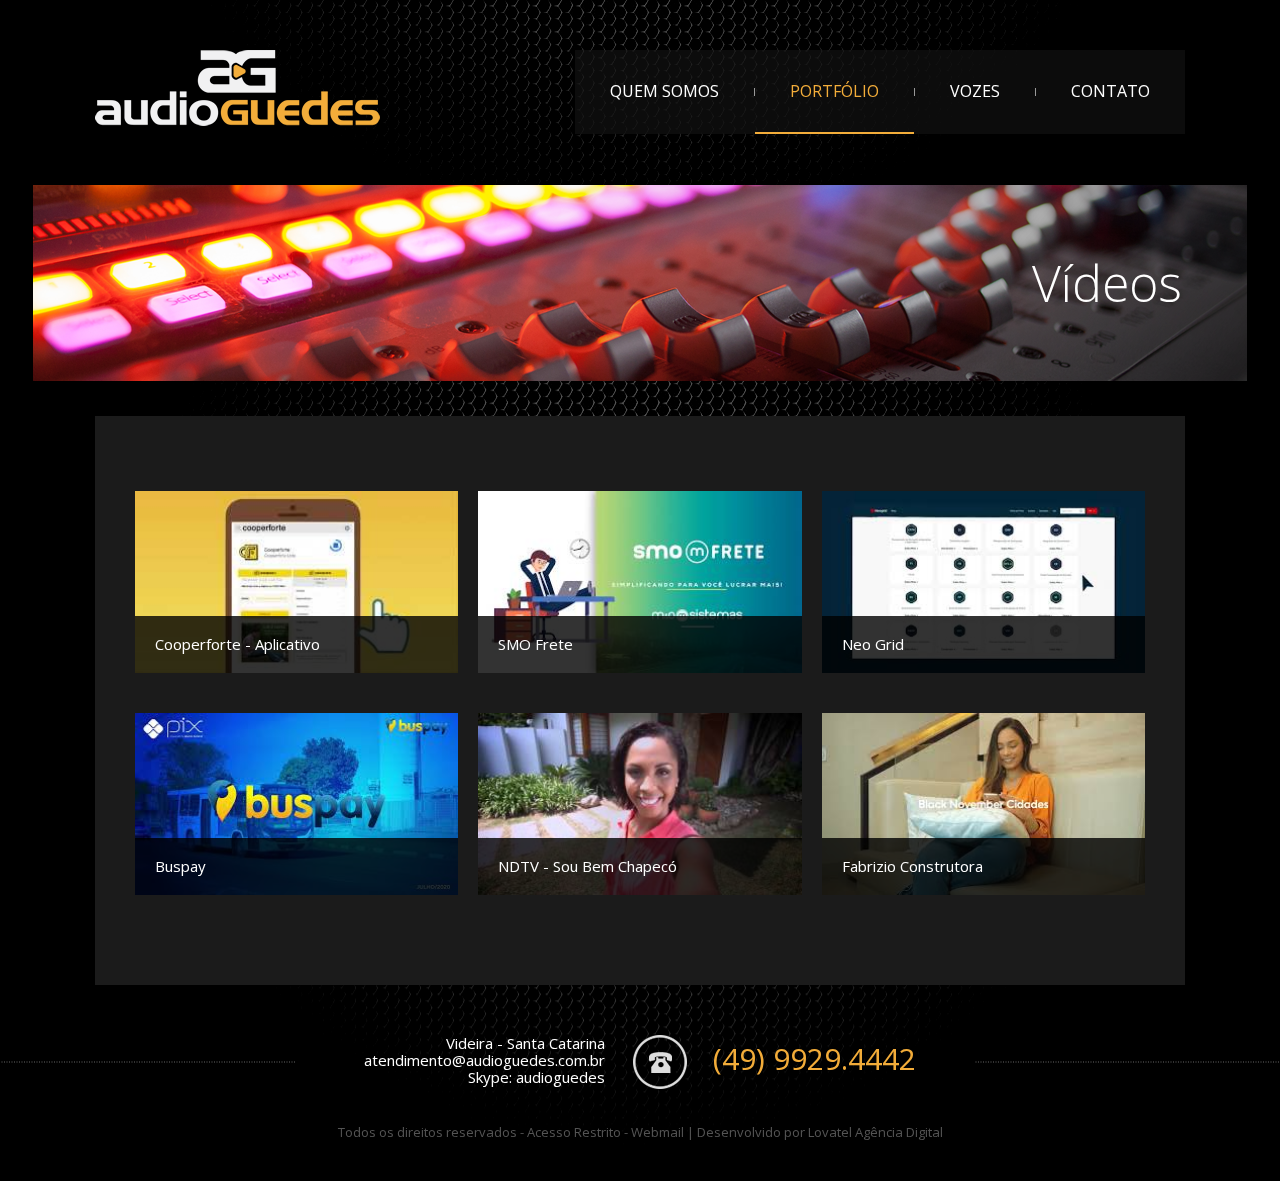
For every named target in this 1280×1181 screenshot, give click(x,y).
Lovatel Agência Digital (875, 1132)
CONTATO (1110, 91)
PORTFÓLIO (834, 91)
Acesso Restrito (574, 1132)
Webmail (657, 1132)
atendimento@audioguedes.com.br (484, 1060)
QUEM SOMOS (664, 91)
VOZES (975, 91)
